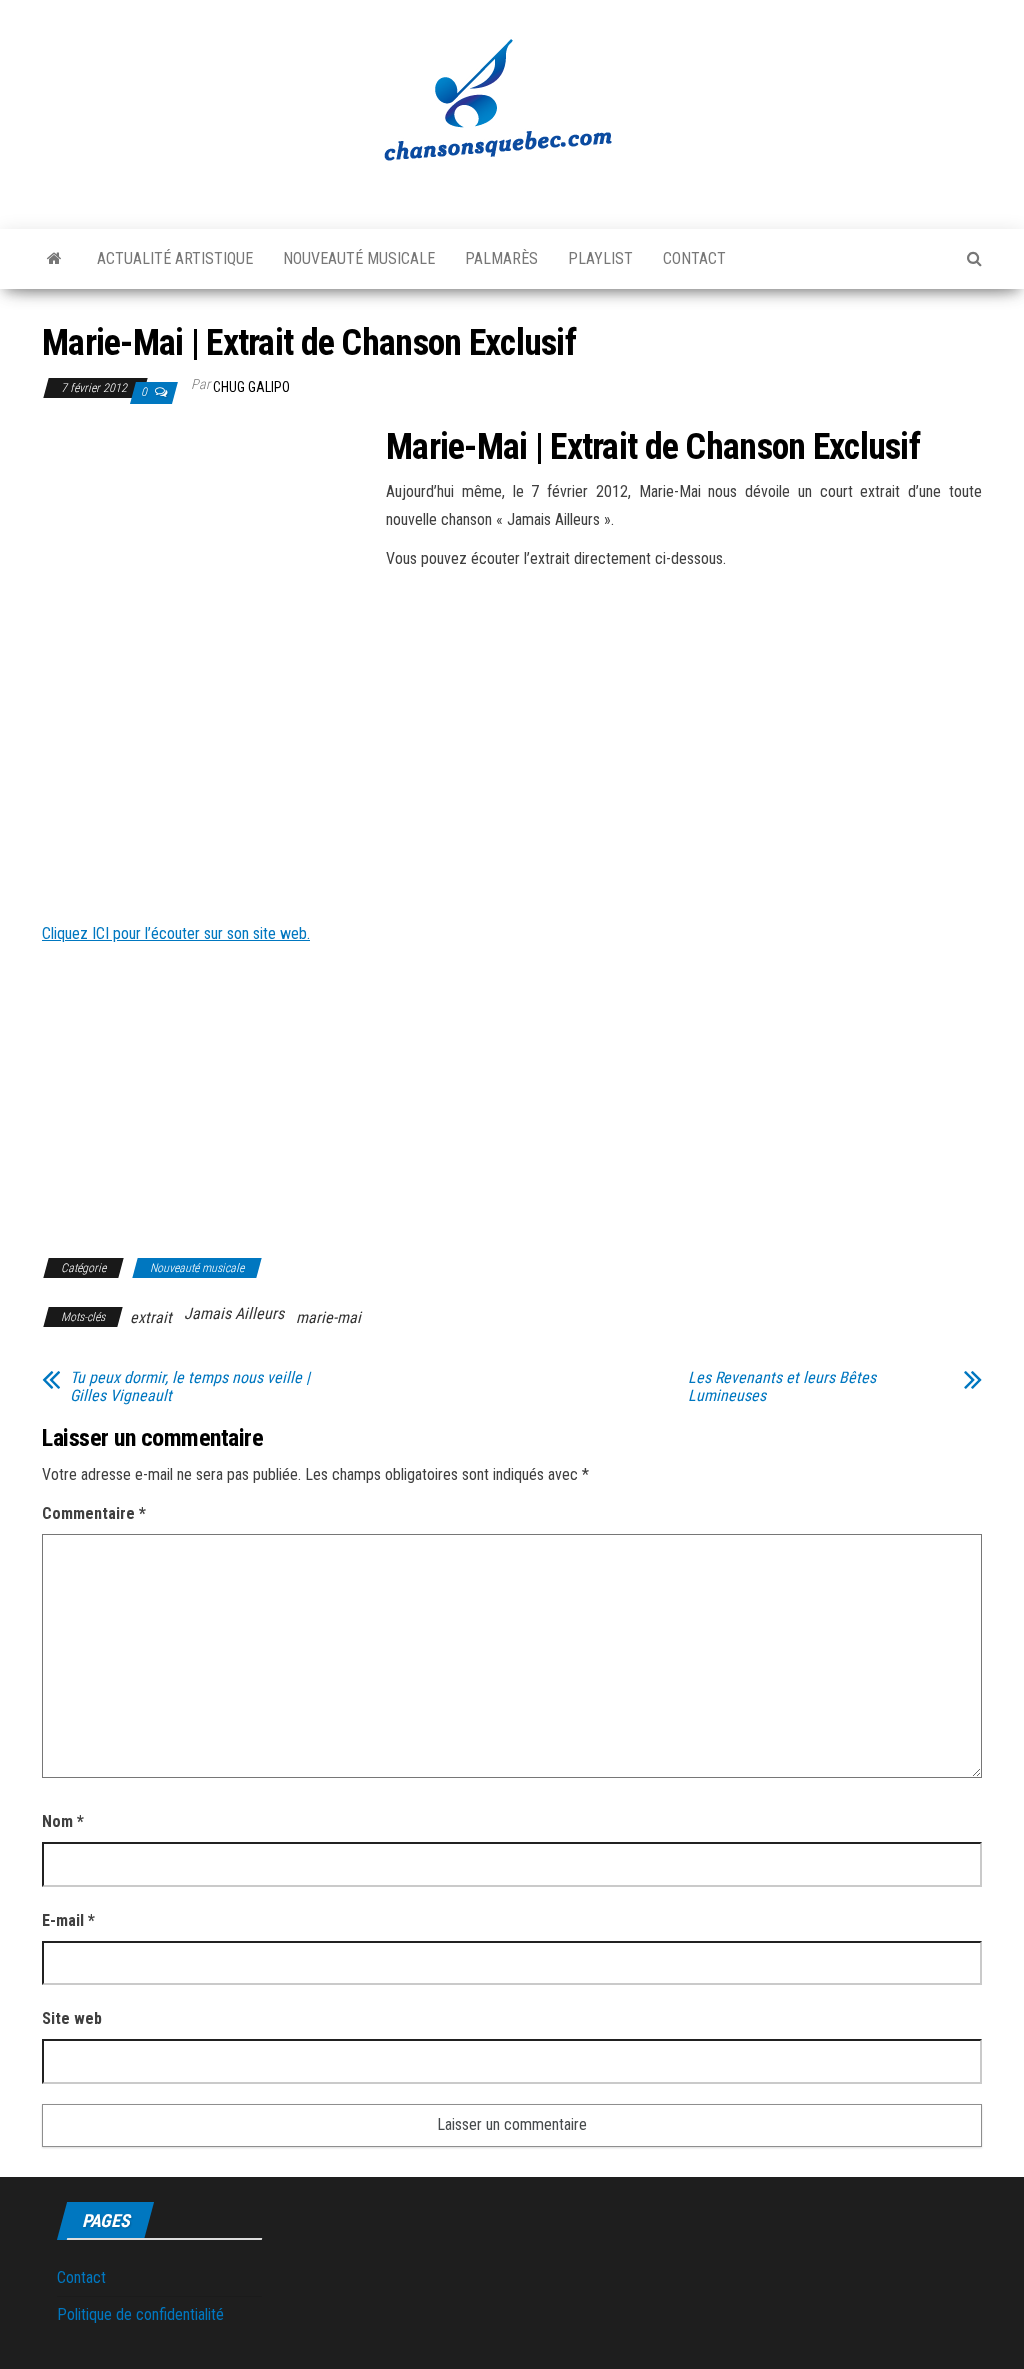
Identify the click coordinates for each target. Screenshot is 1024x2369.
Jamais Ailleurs (234, 1313)
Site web (72, 2018)
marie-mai (328, 1317)
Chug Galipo (251, 387)
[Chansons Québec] (54, 259)
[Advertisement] (210, 576)
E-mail (68, 1920)
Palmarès (501, 258)
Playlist (600, 258)
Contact (694, 258)
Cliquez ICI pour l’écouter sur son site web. (176, 933)
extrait (151, 1317)
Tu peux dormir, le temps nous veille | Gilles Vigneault (190, 1387)
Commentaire (94, 1513)
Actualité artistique (175, 258)
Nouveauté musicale (359, 258)
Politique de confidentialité (140, 2314)
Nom (63, 1821)
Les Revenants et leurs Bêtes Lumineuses (782, 1387)
